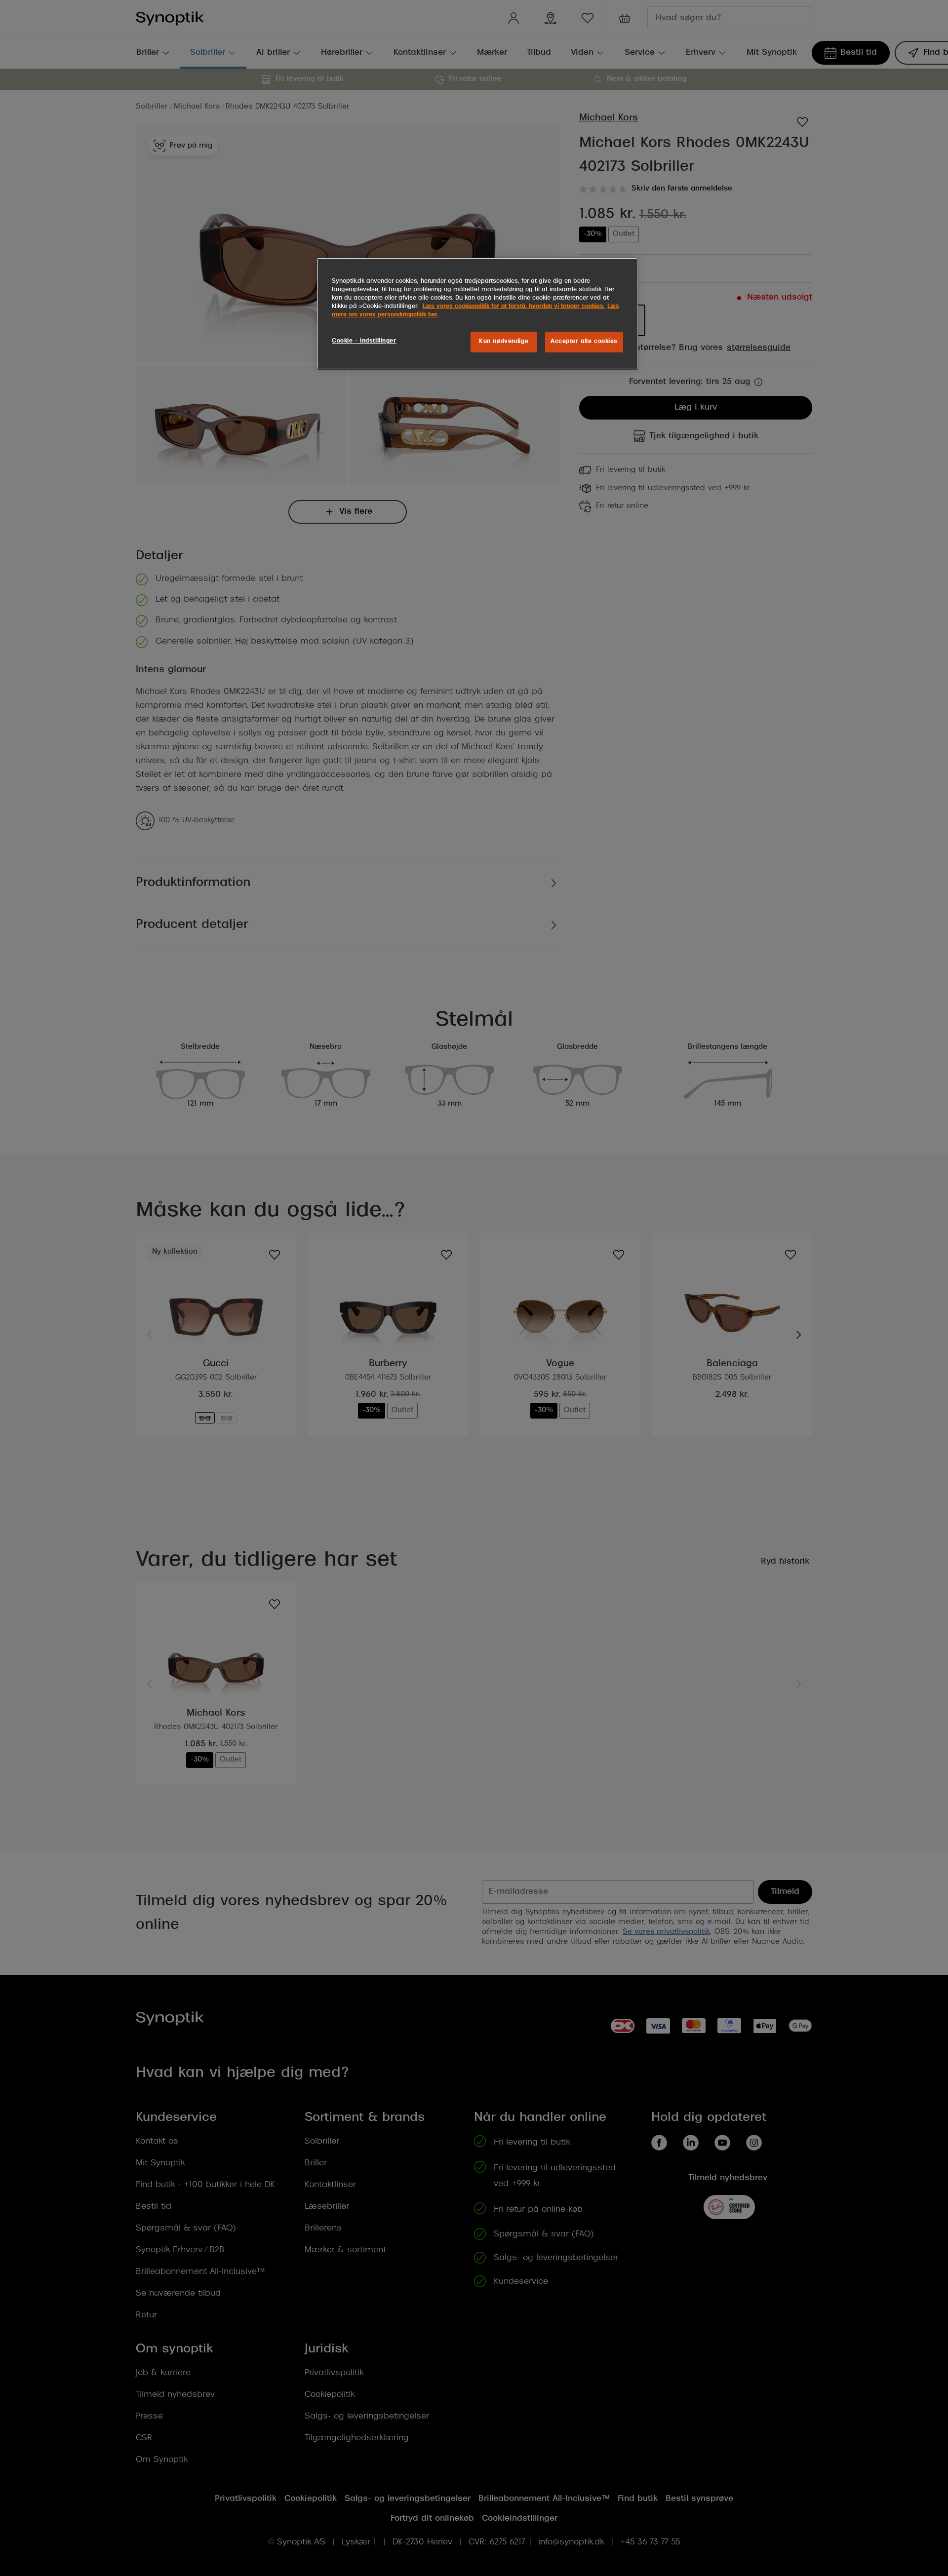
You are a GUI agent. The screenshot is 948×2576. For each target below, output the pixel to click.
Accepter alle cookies (584, 342)
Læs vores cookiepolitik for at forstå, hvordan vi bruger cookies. (514, 307)
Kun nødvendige (504, 342)
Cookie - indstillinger (364, 341)
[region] (477, 314)
